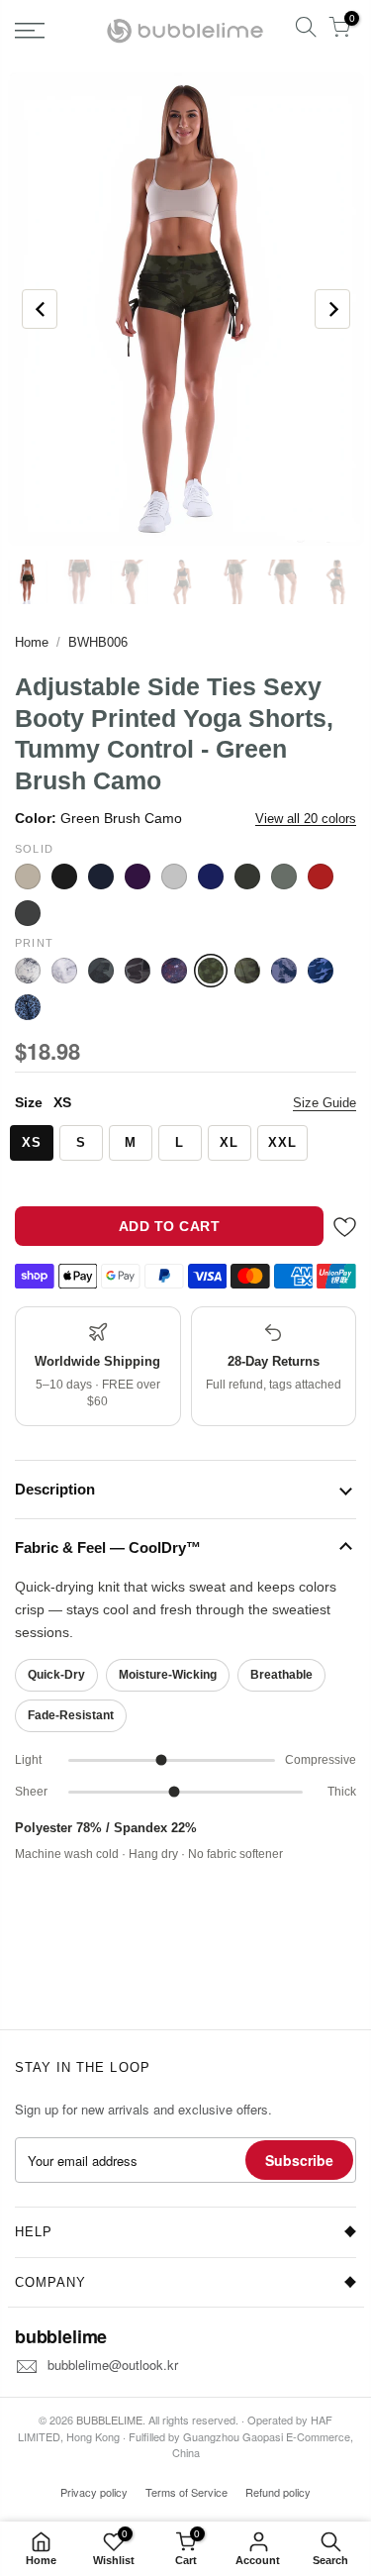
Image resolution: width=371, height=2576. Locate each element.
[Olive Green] (284, 876)
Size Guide (325, 1103)
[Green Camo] (247, 971)
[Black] (64, 876)
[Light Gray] (174, 876)
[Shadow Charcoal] (28, 913)
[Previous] (40, 309)
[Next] (332, 309)
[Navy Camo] (321, 971)
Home (32, 642)
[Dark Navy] (101, 876)
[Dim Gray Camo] (138, 971)
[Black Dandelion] (64, 971)
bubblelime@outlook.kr (113, 2365)
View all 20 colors (306, 819)
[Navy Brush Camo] (284, 971)
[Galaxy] (174, 971)
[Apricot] (28, 876)
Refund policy (278, 2492)
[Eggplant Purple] (138, 876)
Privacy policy (94, 2492)
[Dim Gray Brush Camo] (101, 971)
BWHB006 (98, 642)
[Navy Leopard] (28, 1007)
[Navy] (211, 876)
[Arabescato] (28, 971)
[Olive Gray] (247, 876)
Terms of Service (186, 2492)
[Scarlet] (321, 876)
